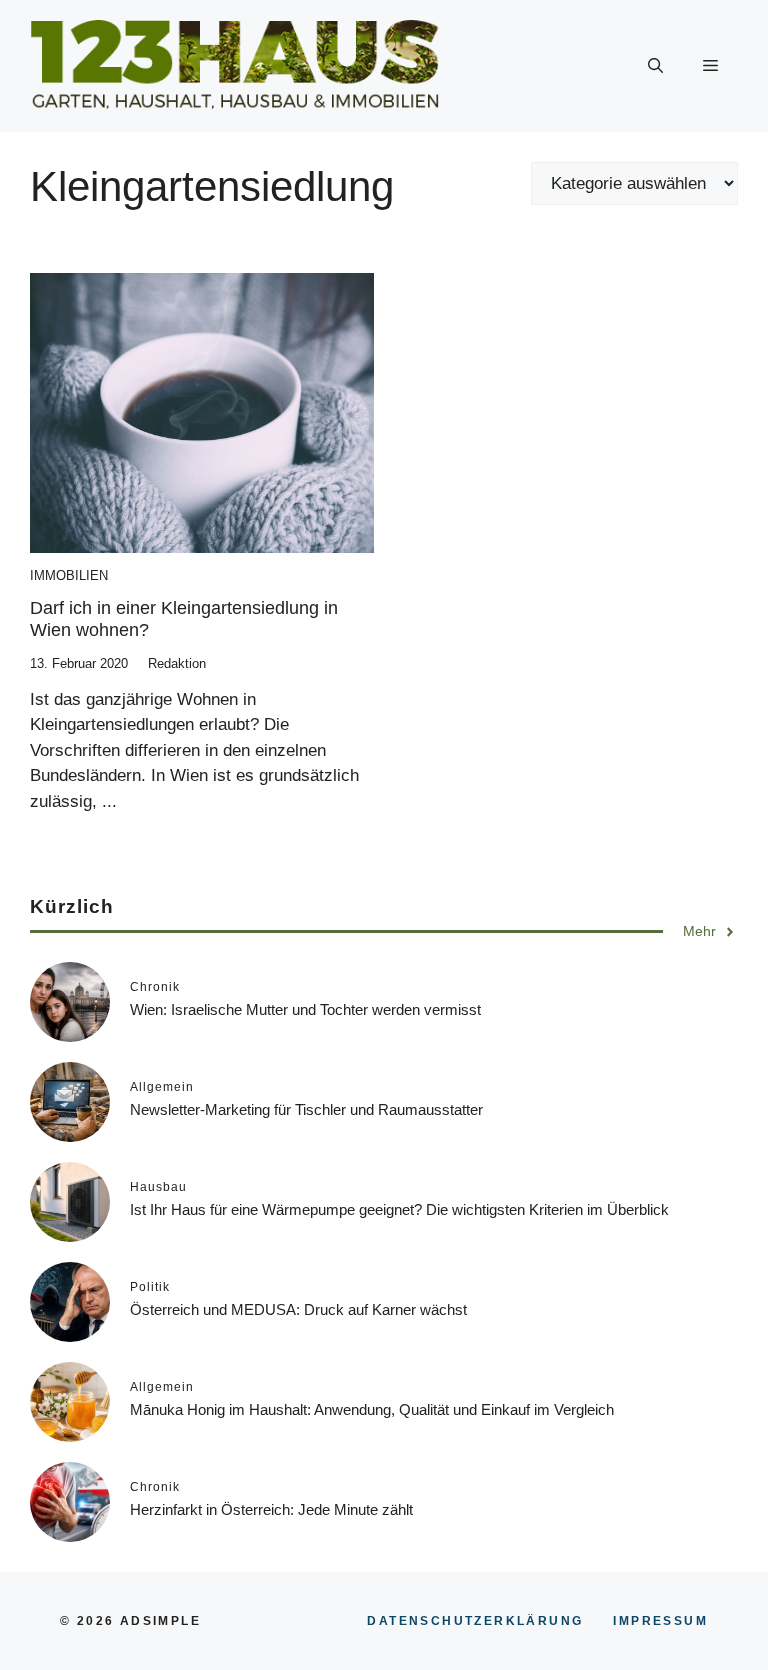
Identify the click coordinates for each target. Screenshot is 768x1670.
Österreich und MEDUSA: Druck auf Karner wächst (298, 1309)
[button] (655, 66)
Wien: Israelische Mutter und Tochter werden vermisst (305, 1009)
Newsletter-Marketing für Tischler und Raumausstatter (306, 1109)
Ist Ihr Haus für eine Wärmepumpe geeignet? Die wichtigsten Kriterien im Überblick (399, 1209)
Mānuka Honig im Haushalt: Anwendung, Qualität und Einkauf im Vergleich (372, 1409)
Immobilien (69, 575)
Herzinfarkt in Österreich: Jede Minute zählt (271, 1509)
